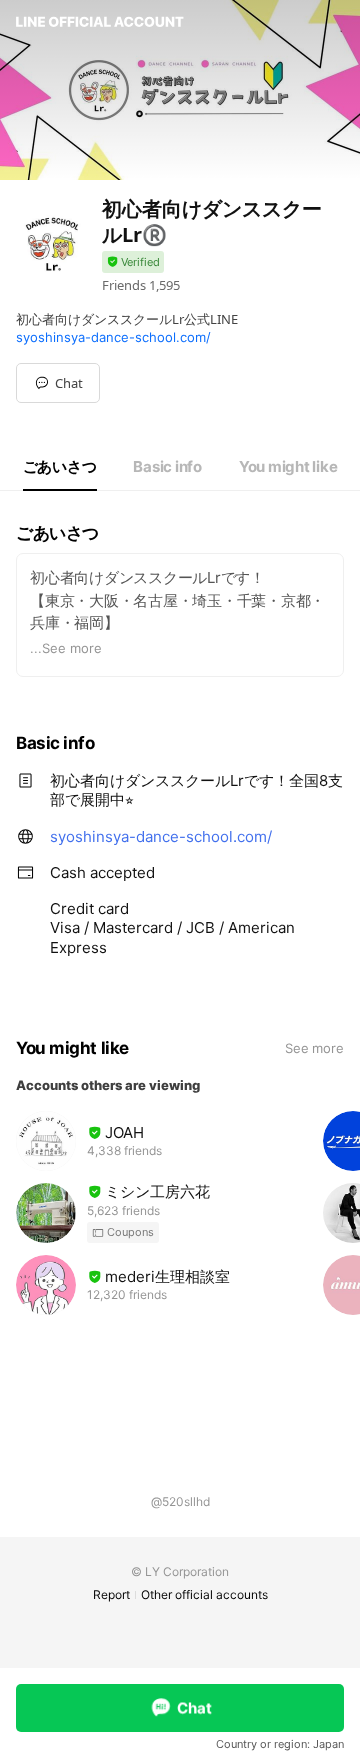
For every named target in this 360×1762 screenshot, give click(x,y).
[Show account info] (133, 262)
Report (111, 1594)
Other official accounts (204, 1594)
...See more (66, 648)
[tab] (60, 467)
